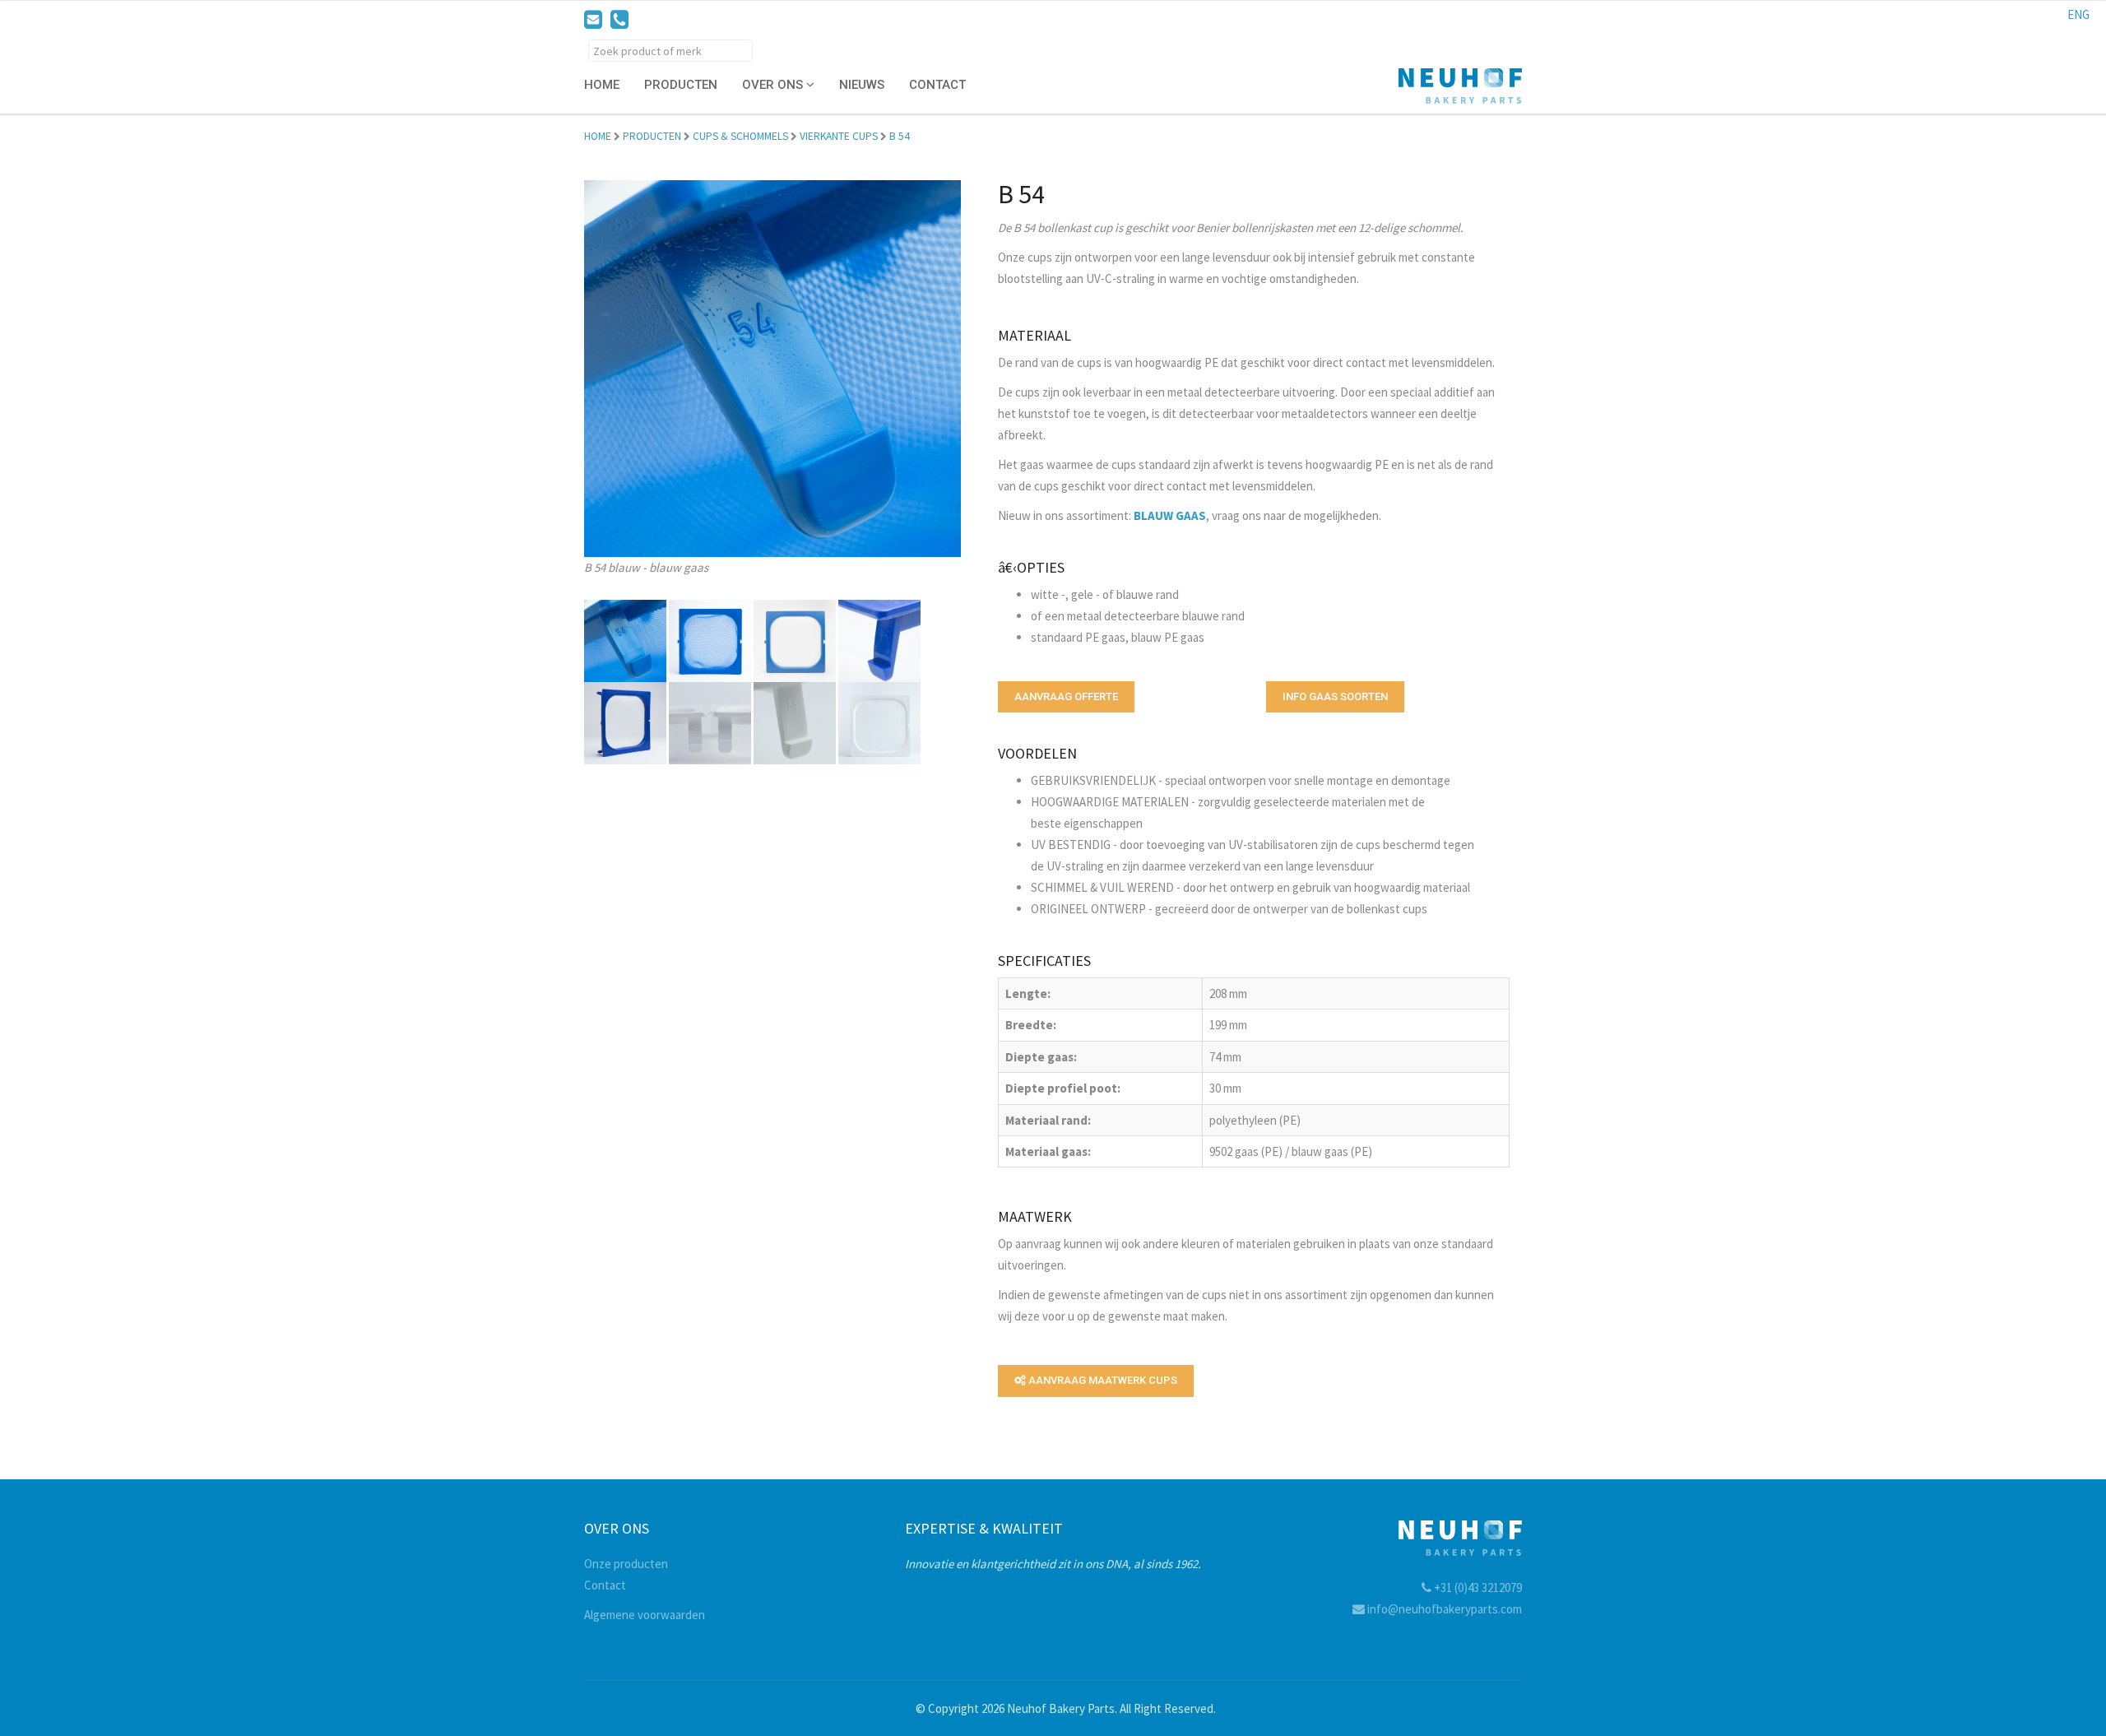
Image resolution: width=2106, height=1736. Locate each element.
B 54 (900, 136)
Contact (605, 1585)
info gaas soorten (1335, 696)
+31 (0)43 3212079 (1477, 1587)
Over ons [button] (774, 85)
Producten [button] (681, 85)
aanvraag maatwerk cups (1102, 1380)
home (598, 136)
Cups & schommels (740, 136)
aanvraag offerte (1066, 696)
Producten (652, 136)
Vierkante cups (839, 136)
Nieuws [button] (862, 85)
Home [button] (602, 85)
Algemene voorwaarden (645, 1615)
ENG (2078, 14)
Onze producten (626, 1564)
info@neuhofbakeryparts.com (1443, 1609)
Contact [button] (937, 85)
